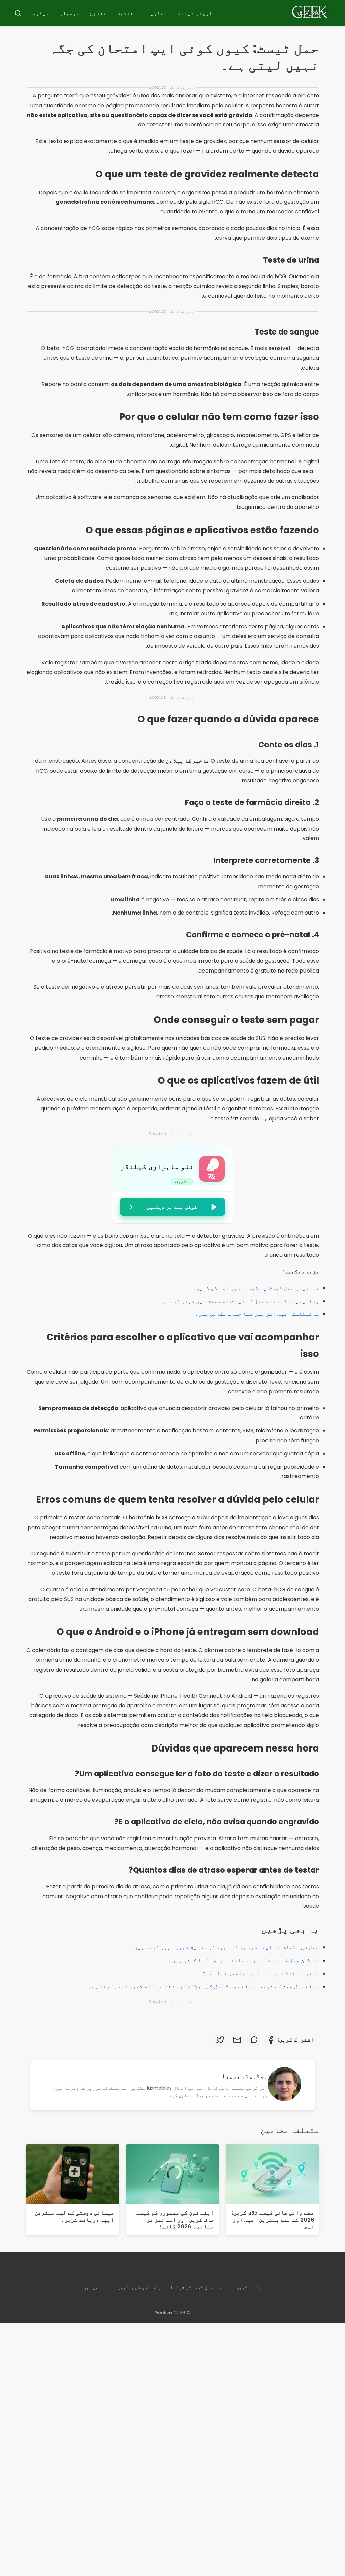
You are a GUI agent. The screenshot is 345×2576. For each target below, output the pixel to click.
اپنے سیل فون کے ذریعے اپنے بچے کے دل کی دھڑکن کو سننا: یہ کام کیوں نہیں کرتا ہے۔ (204, 1986)
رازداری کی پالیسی (139, 2287)
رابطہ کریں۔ (248, 2287)
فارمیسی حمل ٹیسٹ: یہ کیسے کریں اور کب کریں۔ (256, 1288)
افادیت (127, 13)
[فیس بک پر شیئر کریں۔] (271, 2040)
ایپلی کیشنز (195, 13)
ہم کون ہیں (95, 2287)
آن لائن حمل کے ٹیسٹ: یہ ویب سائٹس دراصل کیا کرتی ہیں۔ (244, 1960)
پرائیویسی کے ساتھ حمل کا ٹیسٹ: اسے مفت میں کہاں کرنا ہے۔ (237, 1301)
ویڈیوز (39, 13)
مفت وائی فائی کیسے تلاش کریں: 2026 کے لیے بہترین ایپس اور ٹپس (273, 2220)
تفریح (98, 13)
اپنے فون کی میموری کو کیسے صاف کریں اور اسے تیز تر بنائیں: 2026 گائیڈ (175, 2220)
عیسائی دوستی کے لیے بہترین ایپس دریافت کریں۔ (74, 2216)
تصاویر (157, 13)
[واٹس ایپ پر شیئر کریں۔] (254, 2040)
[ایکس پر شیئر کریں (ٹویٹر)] (220, 2040)
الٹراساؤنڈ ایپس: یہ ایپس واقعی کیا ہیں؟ (261, 1974)
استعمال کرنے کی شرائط (197, 2287)
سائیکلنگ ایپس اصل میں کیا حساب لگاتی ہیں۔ (257, 1314)
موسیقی (69, 13)
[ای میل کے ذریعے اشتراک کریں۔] (237, 2040)
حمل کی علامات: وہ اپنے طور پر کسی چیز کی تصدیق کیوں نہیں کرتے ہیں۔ (225, 1947)
